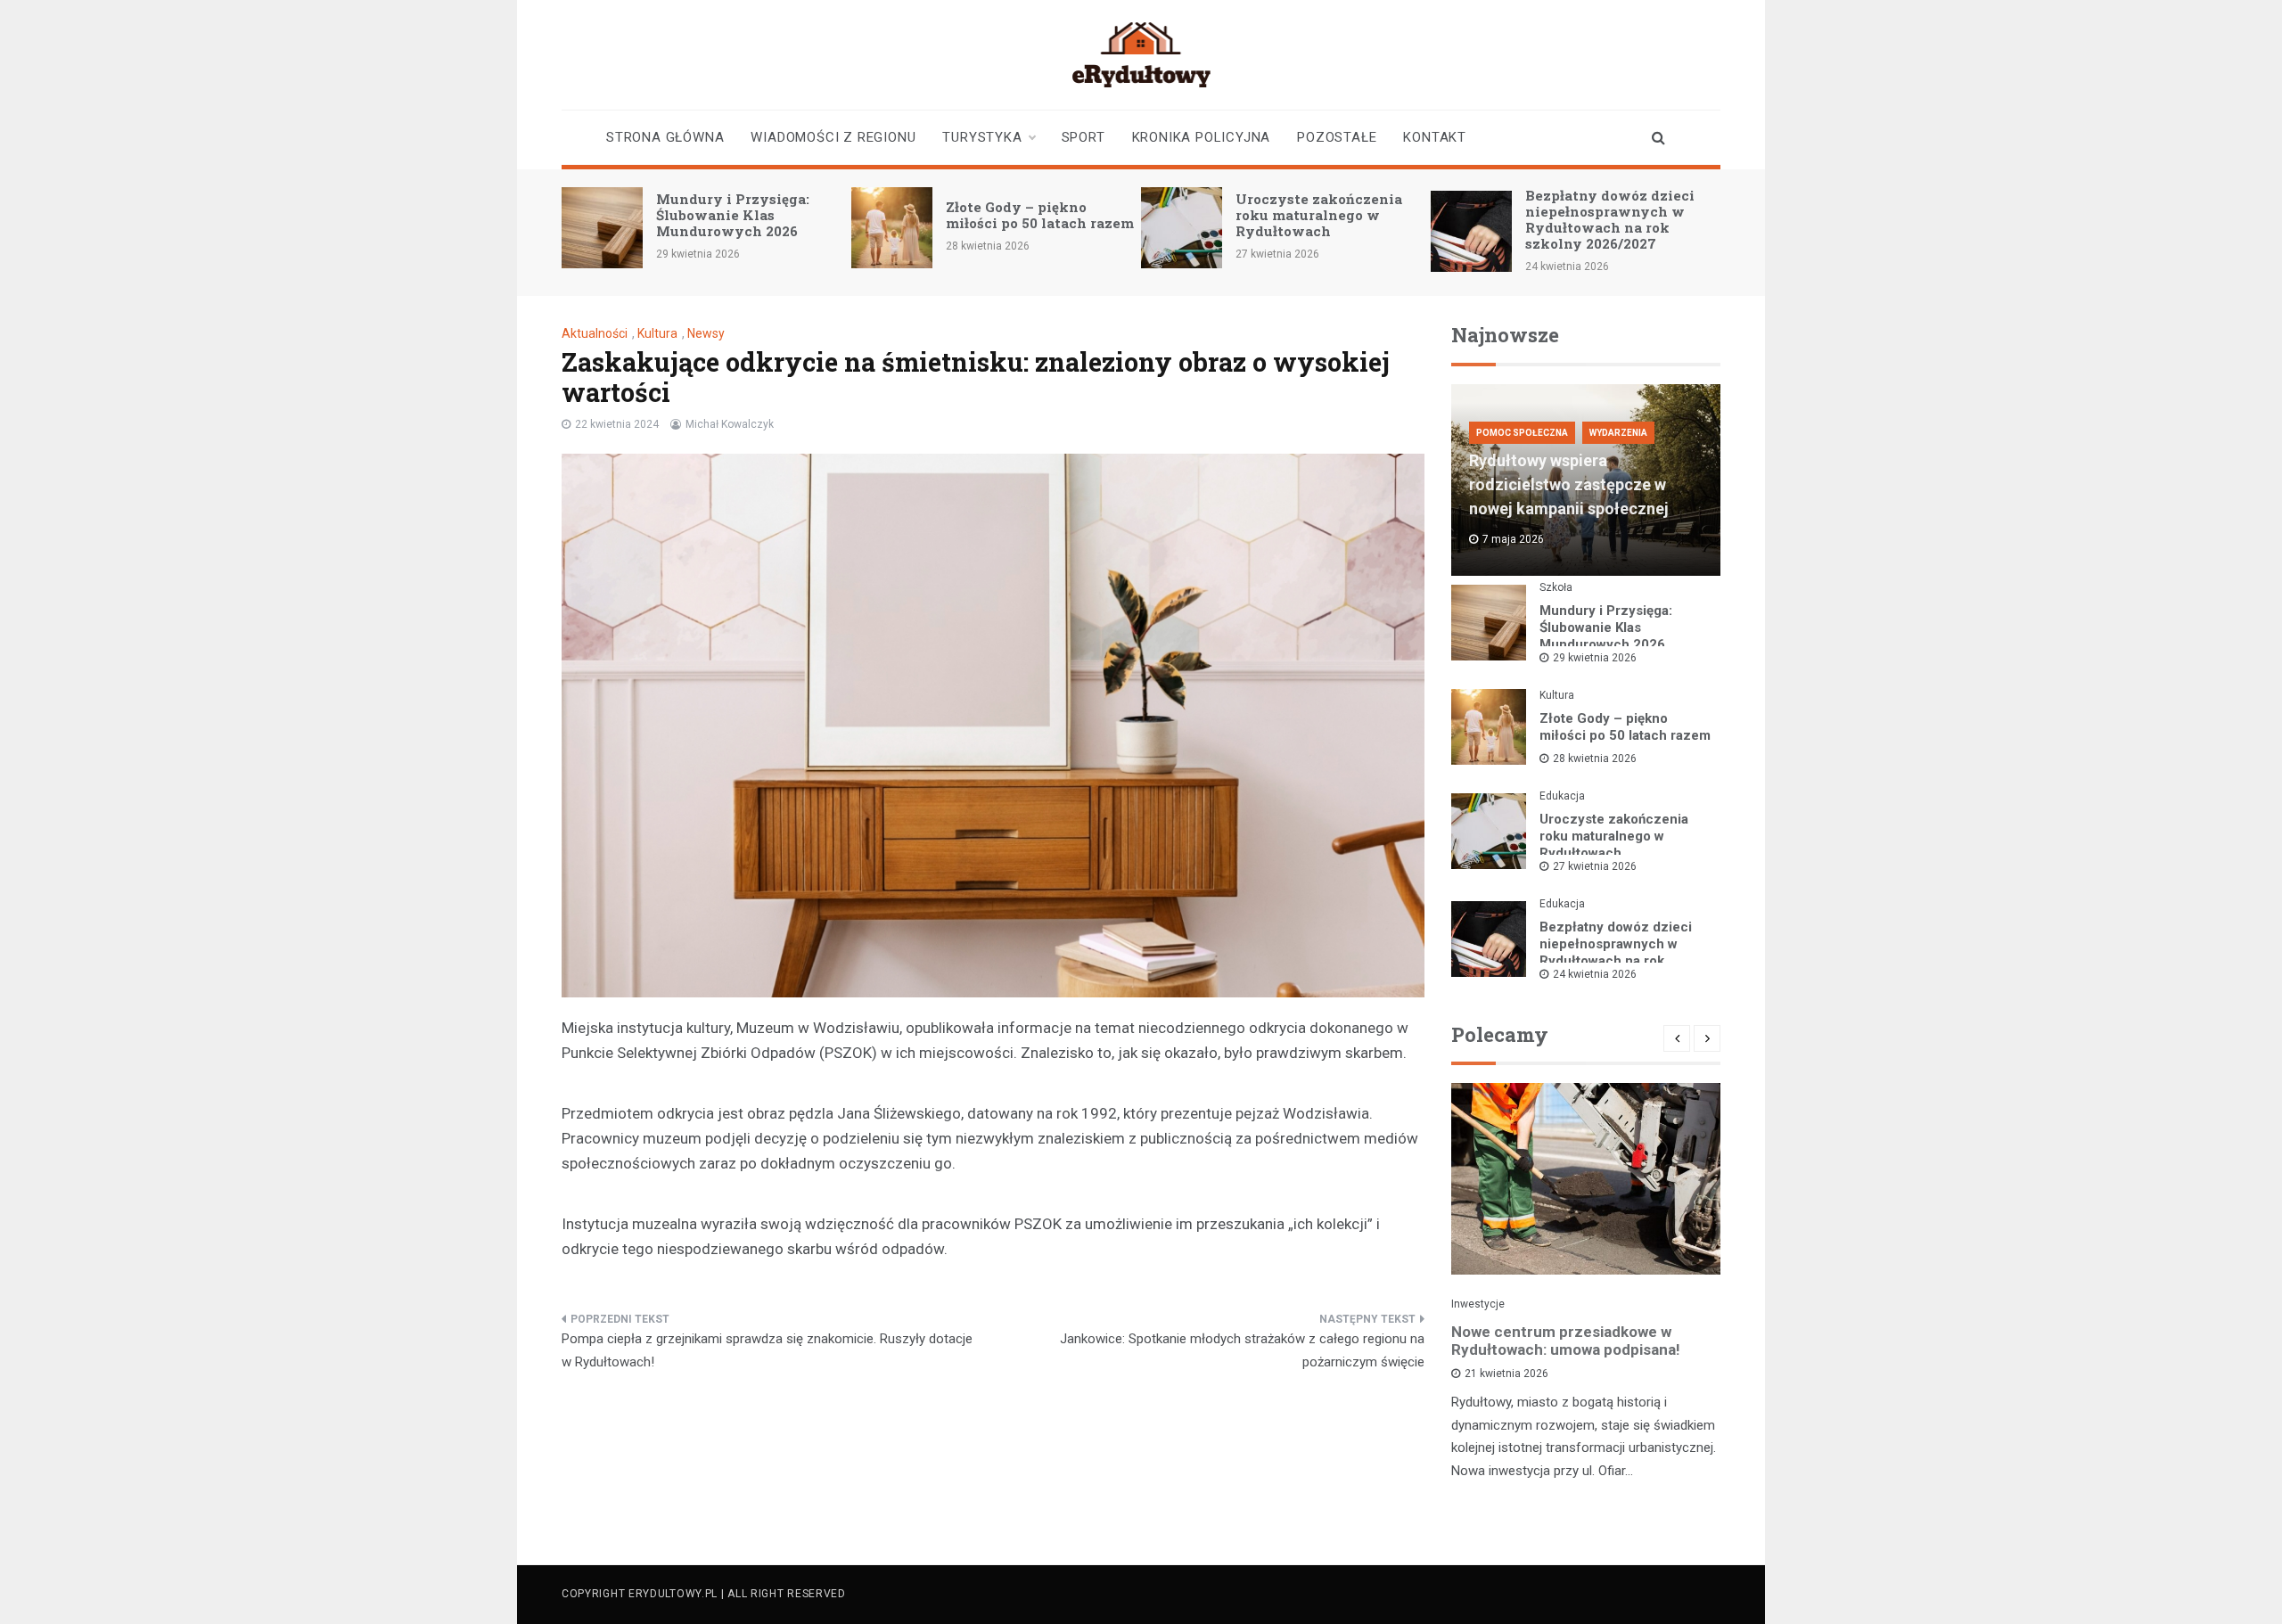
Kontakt (1435, 137)
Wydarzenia (1618, 433)
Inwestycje (1478, 1304)
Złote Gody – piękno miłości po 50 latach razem (1040, 215)
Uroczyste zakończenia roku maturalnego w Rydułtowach (1319, 215)
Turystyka (982, 137)
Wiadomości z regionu (833, 137)
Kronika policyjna (1202, 137)
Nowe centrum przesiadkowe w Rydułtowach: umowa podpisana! (1566, 1341)
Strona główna (665, 137)
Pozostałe (1337, 137)
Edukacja (1562, 796)
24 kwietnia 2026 (1595, 974)
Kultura (657, 333)
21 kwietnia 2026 (1506, 1374)
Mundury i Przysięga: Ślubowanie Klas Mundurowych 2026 (733, 215)
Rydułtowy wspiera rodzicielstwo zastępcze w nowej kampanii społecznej (1569, 484)
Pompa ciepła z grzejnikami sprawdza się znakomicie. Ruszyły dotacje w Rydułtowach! (767, 1350)
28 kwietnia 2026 (1595, 759)
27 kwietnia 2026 (1595, 866)
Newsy (706, 333)
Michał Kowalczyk (730, 424)
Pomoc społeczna (1522, 433)
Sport (1084, 137)
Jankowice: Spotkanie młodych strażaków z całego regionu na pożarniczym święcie (1242, 1350)
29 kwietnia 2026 (1595, 658)
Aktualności (595, 333)
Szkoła (1556, 587)
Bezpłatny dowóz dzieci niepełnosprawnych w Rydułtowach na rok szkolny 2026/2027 (1610, 219)
